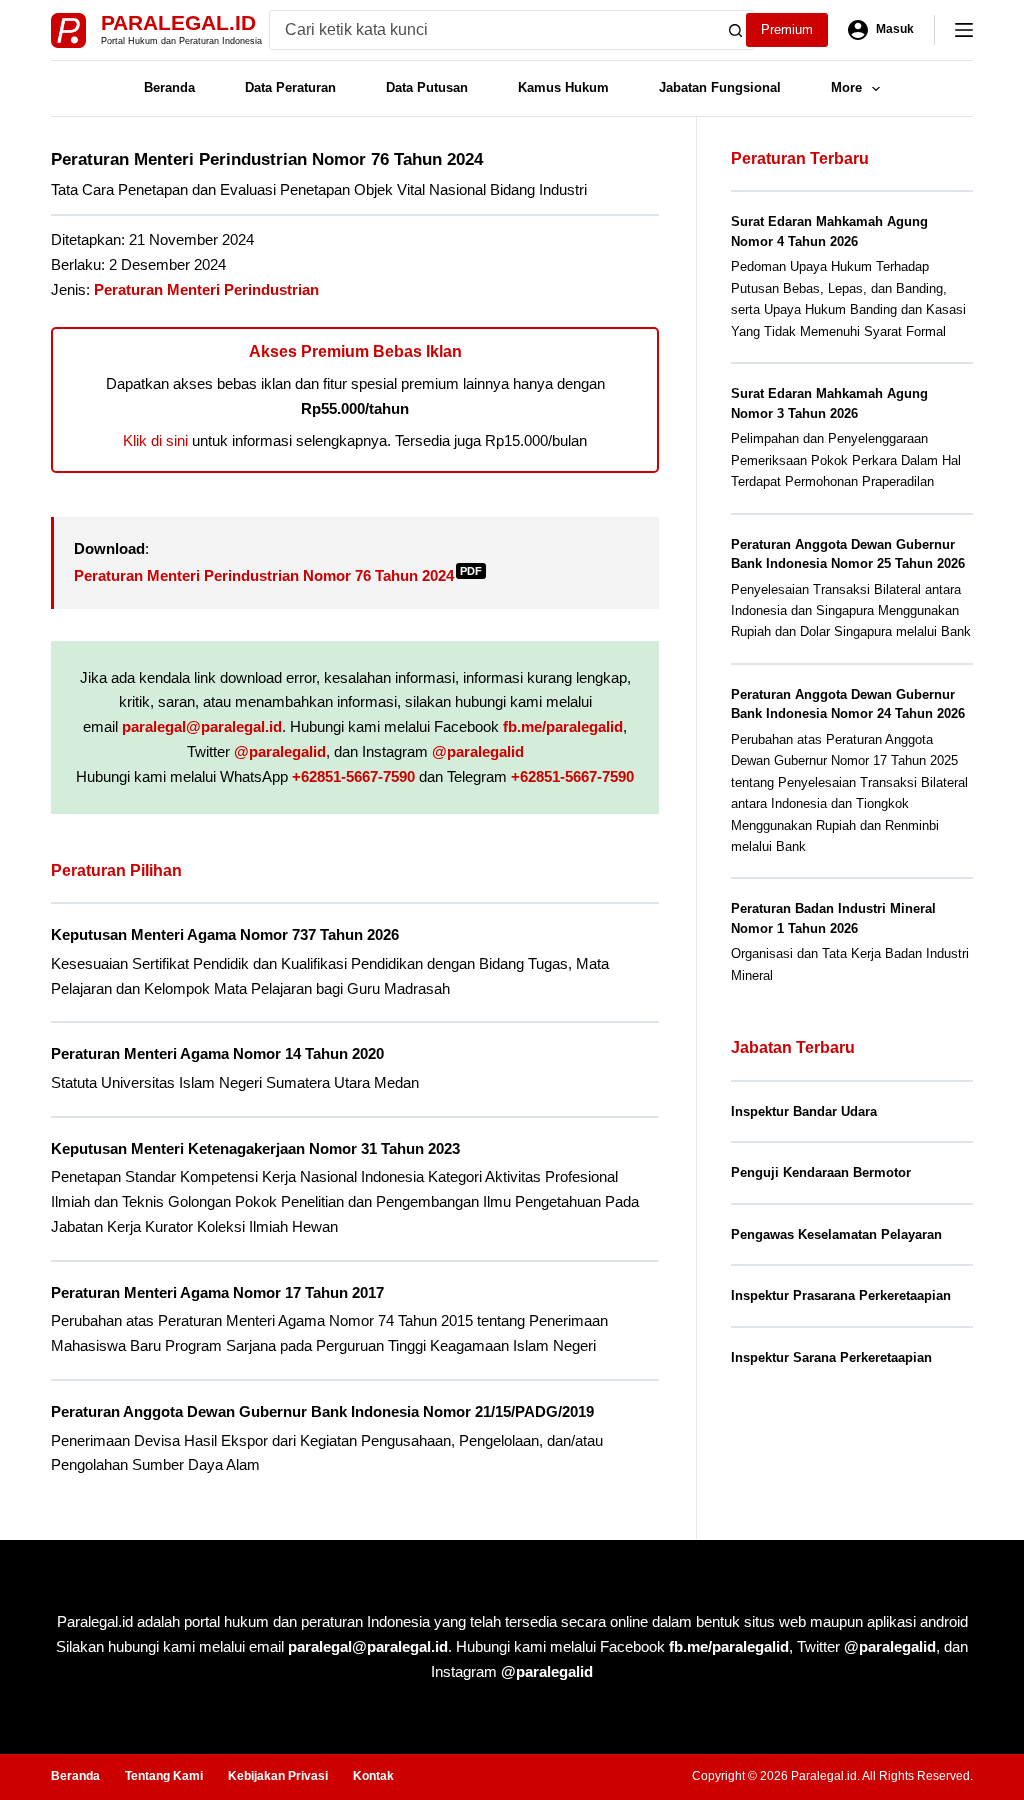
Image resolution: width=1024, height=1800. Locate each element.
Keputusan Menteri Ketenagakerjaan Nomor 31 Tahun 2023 (255, 1148)
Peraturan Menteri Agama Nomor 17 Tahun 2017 (217, 1292)
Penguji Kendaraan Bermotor (821, 1172)
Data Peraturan (290, 87)
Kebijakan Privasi (278, 1776)
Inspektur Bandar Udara (804, 1111)
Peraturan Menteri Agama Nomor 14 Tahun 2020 (217, 1053)
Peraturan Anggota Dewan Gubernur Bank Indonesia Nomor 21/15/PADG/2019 (322, 1411)
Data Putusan (427, 87)
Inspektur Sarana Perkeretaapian (831, 1357)
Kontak (373, 1776)
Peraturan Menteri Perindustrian (206, 289)
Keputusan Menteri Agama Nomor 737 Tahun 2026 (225, 934)
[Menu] (964, 30)
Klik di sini (155, 440)
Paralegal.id (178, 22)
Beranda (169, 87)
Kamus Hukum (563, 87)
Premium (787, 29)
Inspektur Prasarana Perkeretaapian (841, 1295)
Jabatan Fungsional (720, 87)
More (846, 87)
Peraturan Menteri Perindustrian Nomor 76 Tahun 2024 (278, 575)
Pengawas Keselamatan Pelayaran (836, 1234)
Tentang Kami (164, 1776)
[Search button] (735, 30)
